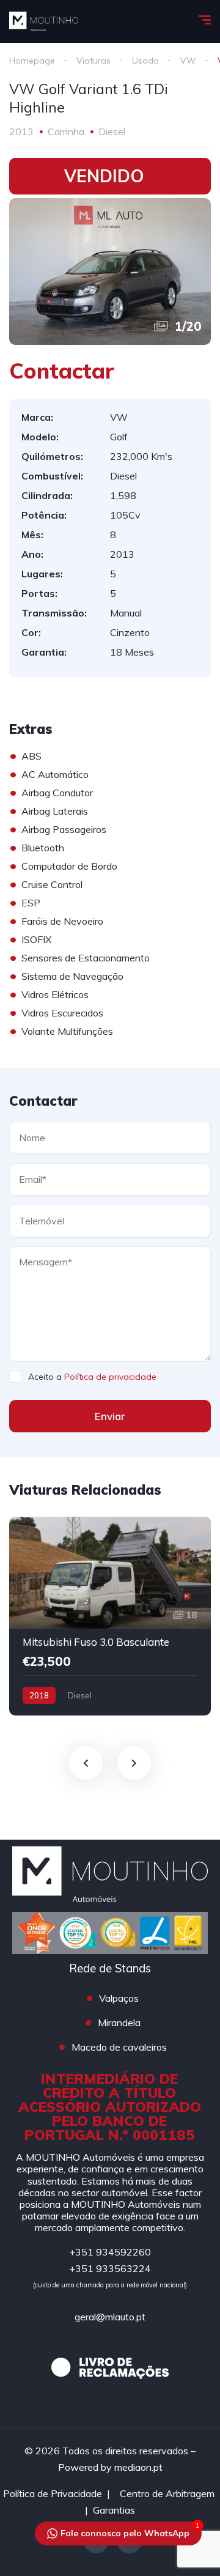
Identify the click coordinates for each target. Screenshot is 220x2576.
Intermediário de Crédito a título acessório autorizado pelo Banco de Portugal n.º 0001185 (110, 2107)
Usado (145, 61)
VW (188, 61)
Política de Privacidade (53, 2493)
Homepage (32, 61)
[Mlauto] (44, 21)
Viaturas (94, 61)
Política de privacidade (110, 1377)
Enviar (110, 1416)
